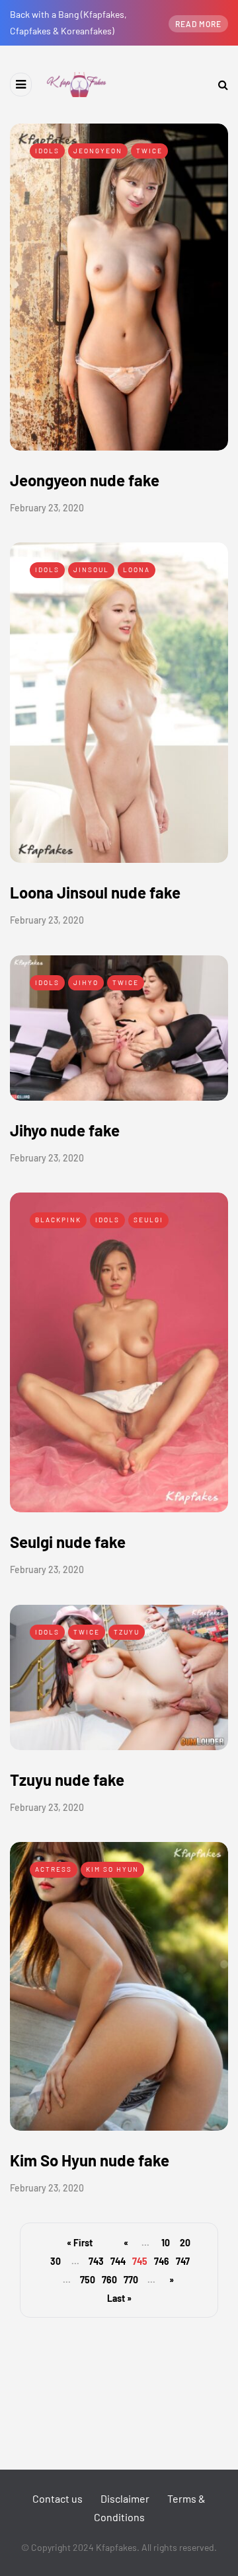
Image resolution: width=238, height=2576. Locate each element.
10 (166, 2243)
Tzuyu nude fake (67, 1780)
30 (56, 2261)
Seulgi (148, 1220)
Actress (54, 1869)
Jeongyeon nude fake (85, 480)
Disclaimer (125, 2498)
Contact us (58, 2498)
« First (80, 2243)
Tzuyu (127, 1632)
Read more (198, 24)
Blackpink (58, 1220)
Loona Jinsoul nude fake (95, 892)
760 (109, 2280)
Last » (119, 2298)
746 (162, 2261)
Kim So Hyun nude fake (90, 2160)
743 (96, 2261)
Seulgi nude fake (68, 1542)
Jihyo (86, 982)
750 (88, 2280)
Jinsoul (91, 570)
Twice (149, 151)
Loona (137, 570)
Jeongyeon (98, 151)
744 (118, 2261)
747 (183, 2261)
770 (131, 2280)
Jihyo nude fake (65, 1130)
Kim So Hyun (112, 1869)
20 (185, 2243)
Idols (47, 151)
